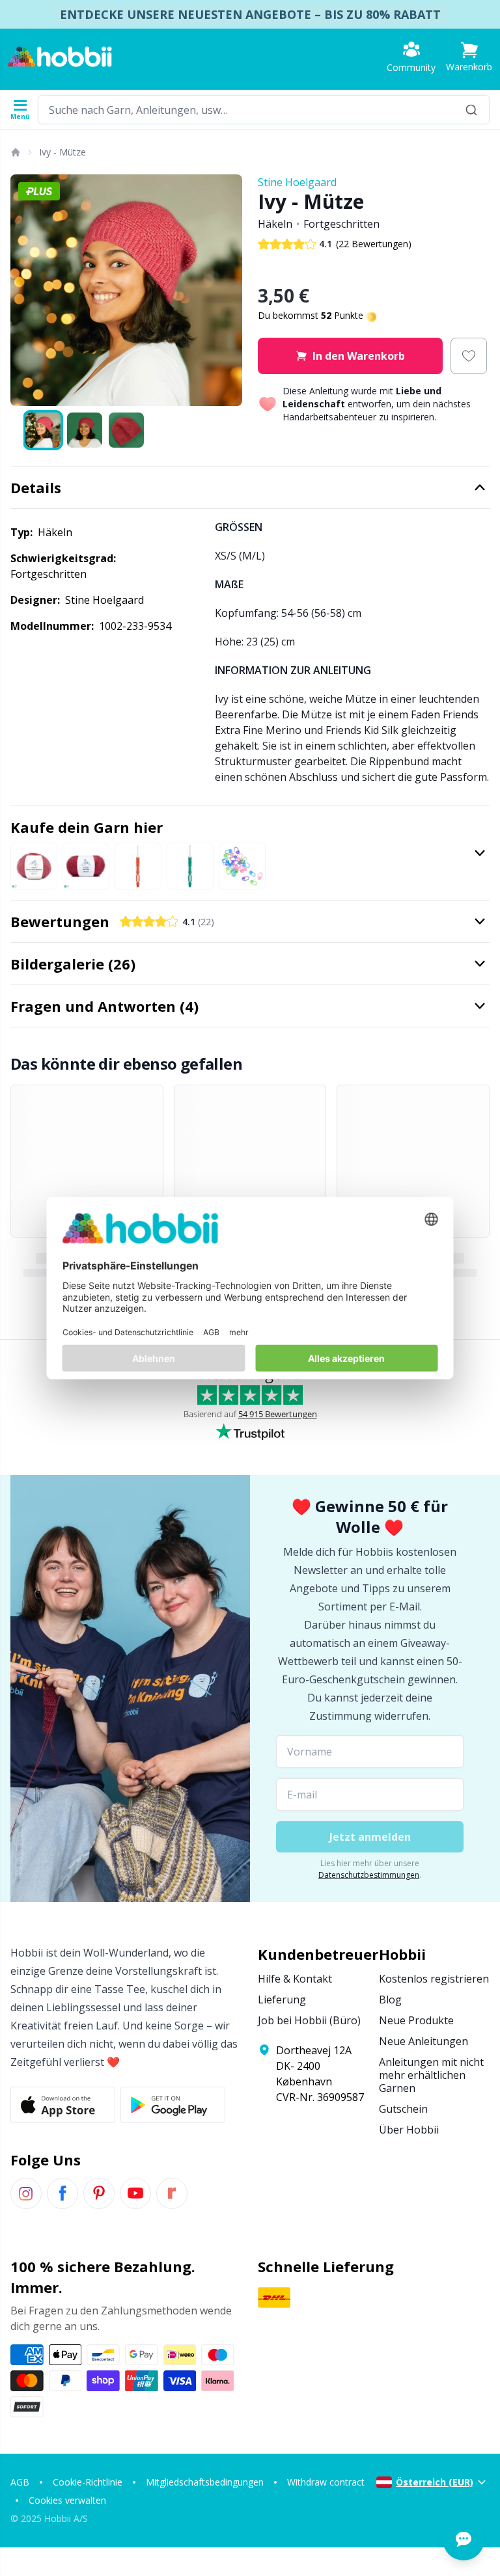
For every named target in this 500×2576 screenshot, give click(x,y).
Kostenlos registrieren (434, 1979)
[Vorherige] (26, 290)
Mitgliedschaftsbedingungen (205, 2482)
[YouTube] (135, 2193)
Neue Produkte (416, 2020)
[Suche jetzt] (471, 110)
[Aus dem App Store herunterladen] (63, 2105)
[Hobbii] (60, 57)
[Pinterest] (99, 2193)
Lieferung (282, 2000)
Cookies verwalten (67, 2500)
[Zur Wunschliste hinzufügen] (469, 356)
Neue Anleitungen (424, 2041)
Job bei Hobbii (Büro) (309, 2020)
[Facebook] (62, 2193)
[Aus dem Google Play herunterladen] (173, 2105)
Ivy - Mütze (62, 152)
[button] (469, 57)
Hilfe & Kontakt (295, 1979)
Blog (390, 2000)
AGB (20, 2482)
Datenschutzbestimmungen (369, 1875)
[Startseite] (15, 152)
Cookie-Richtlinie (88, 2482)
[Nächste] (227, 290)
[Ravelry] (172, 2193)
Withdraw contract (326, 2482)
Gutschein (403, 2109)
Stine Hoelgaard (297, 182)
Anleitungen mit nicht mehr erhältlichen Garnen (431, 2075)
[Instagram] (26, 2193)
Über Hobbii (409, 2130)
